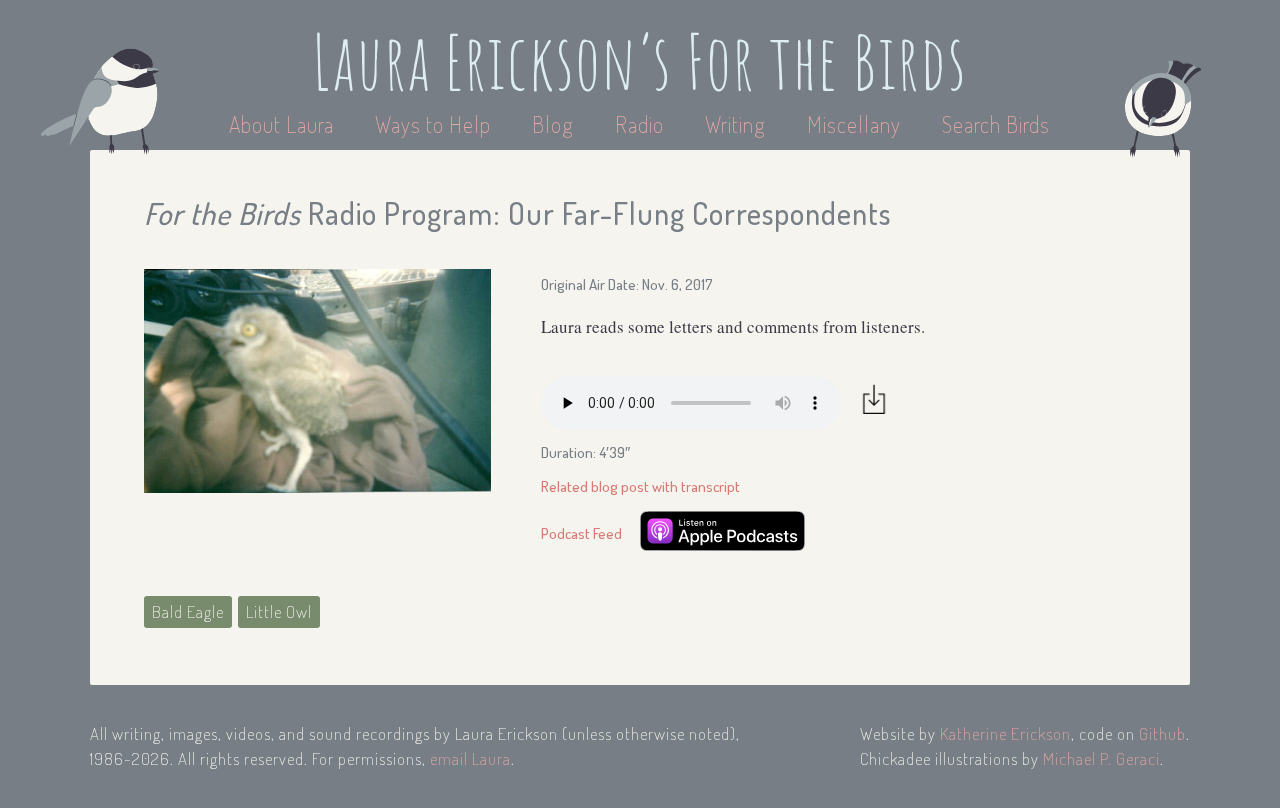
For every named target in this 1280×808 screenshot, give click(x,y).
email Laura (470, 758)
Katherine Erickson (1005, 733)
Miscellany (854, 124)
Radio (642, 124)
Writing (735, 124)
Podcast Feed (581, 533)
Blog (553, 124)
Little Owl (279, 611)
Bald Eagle (188, 611)
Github (1162, 733)
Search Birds (996, 124)
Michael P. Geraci (1101, 758)
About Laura (284, 124)
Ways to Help (435, 124)
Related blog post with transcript (640, 486)
